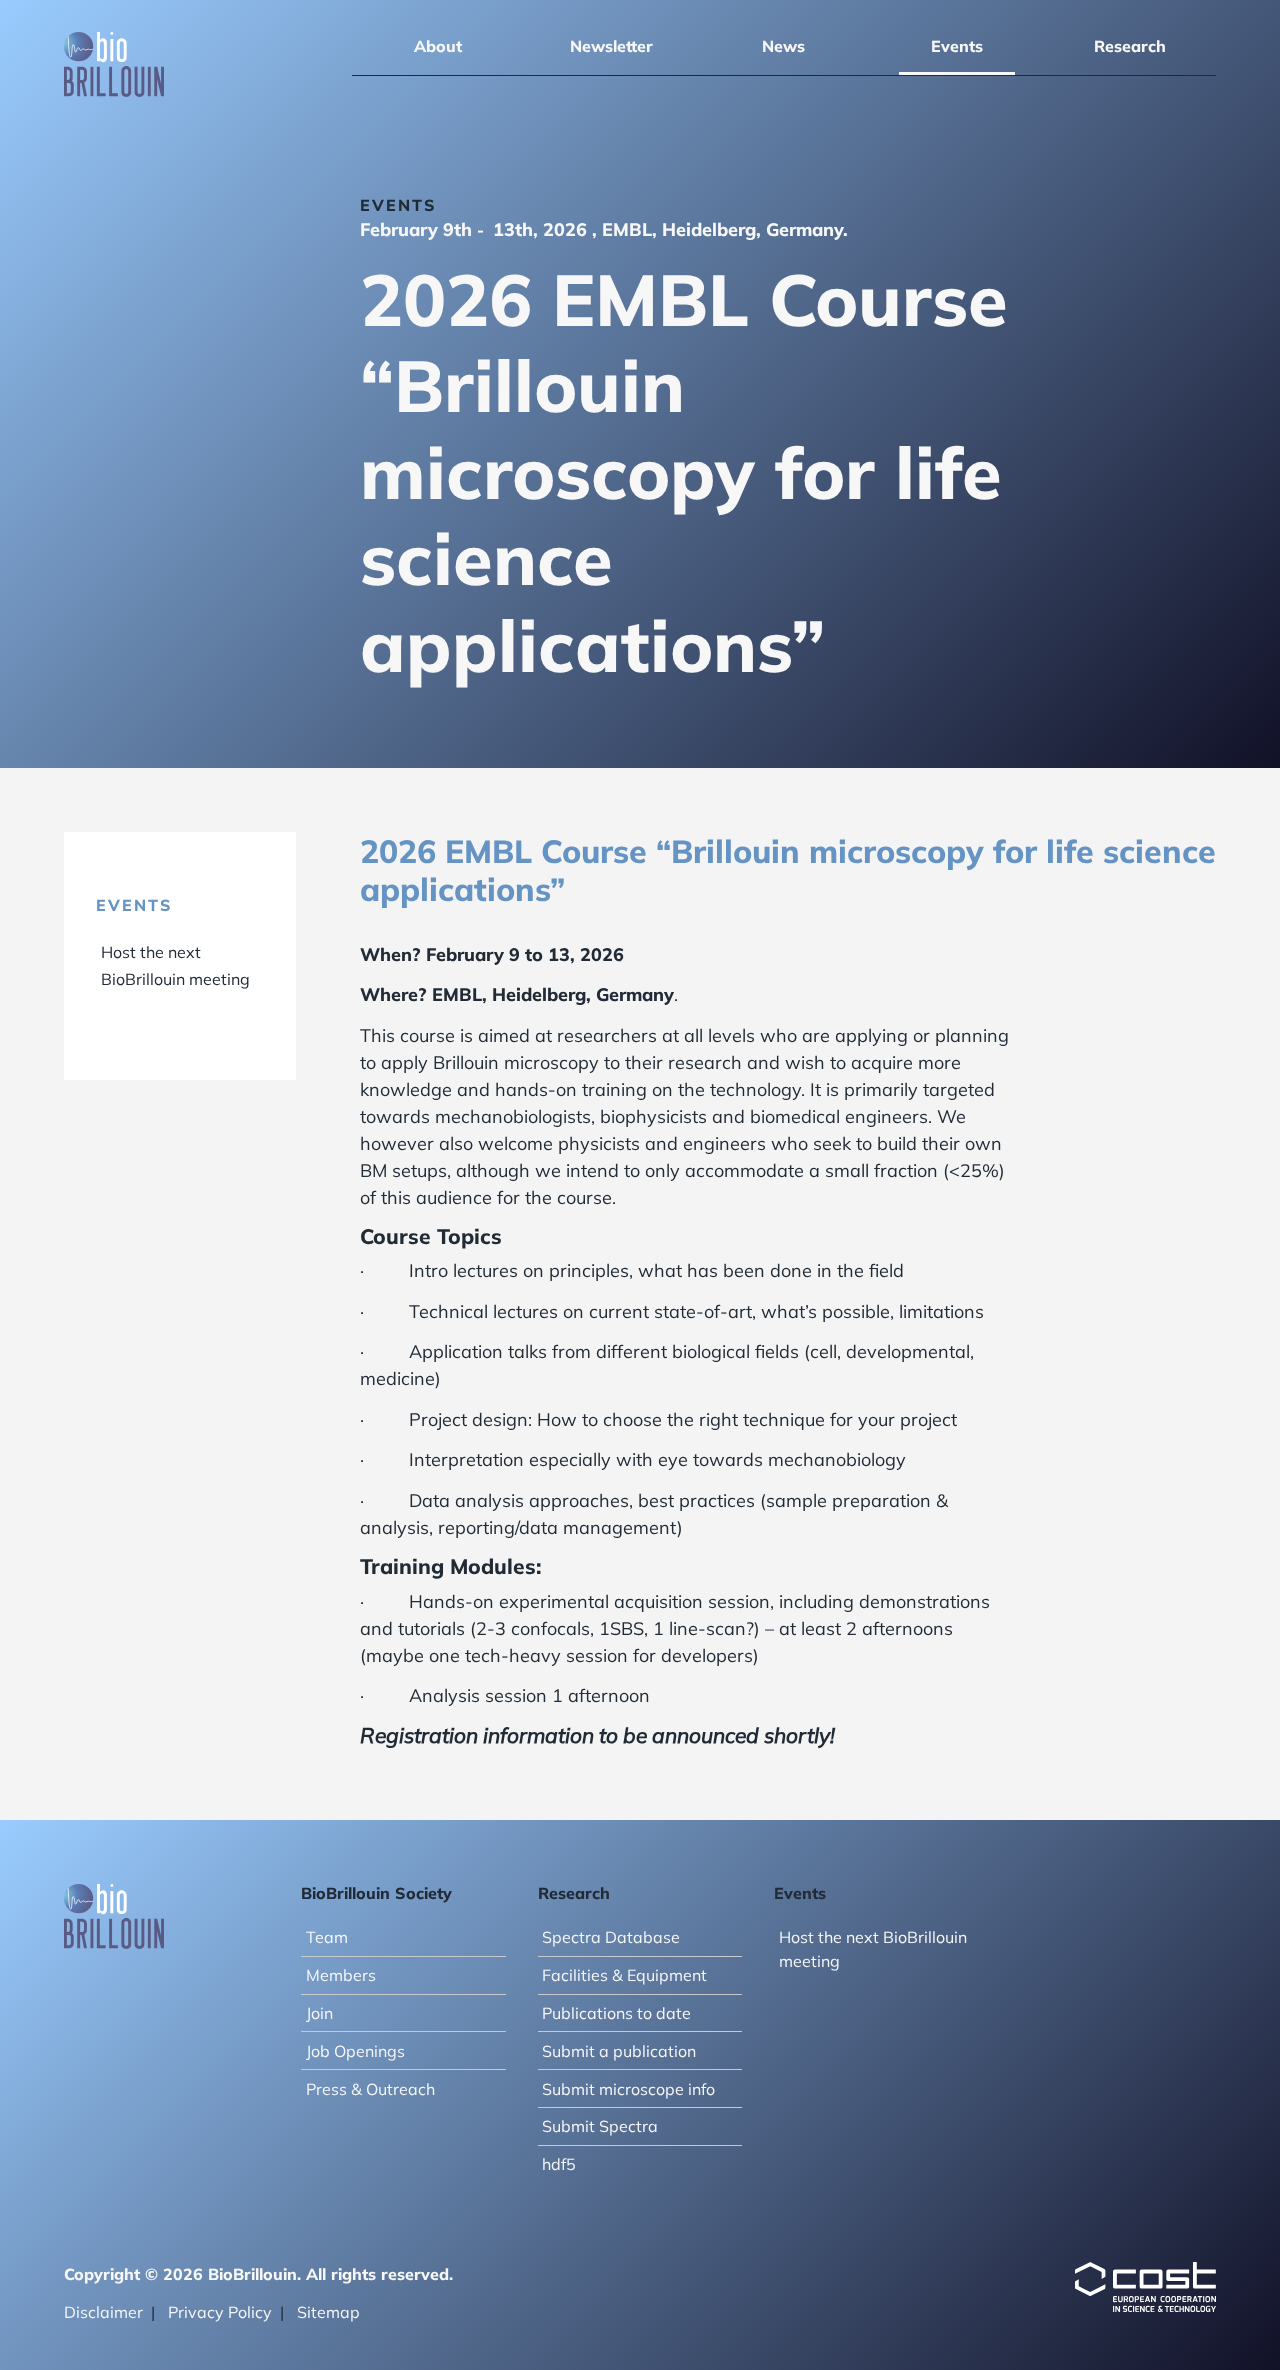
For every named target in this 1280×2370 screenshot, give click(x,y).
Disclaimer (103, 2312)
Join (319, 2013)
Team (327, 1937)
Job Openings (355, 2051)
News (783, 46)
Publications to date (616, 2013)
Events (957, 46)
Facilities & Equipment (624, 1975)
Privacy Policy (220, 2312)
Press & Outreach (370, 2089)
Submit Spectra (600, 2126)
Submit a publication (619, 2051)
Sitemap (328, 2312)
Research (1130, 46)
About (438, 46)
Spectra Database (611, 1937)
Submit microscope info (628, 2089)
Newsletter (611, 46)
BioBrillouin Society (376, 1893)
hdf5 (559, 2164)
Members (341, 1975)
